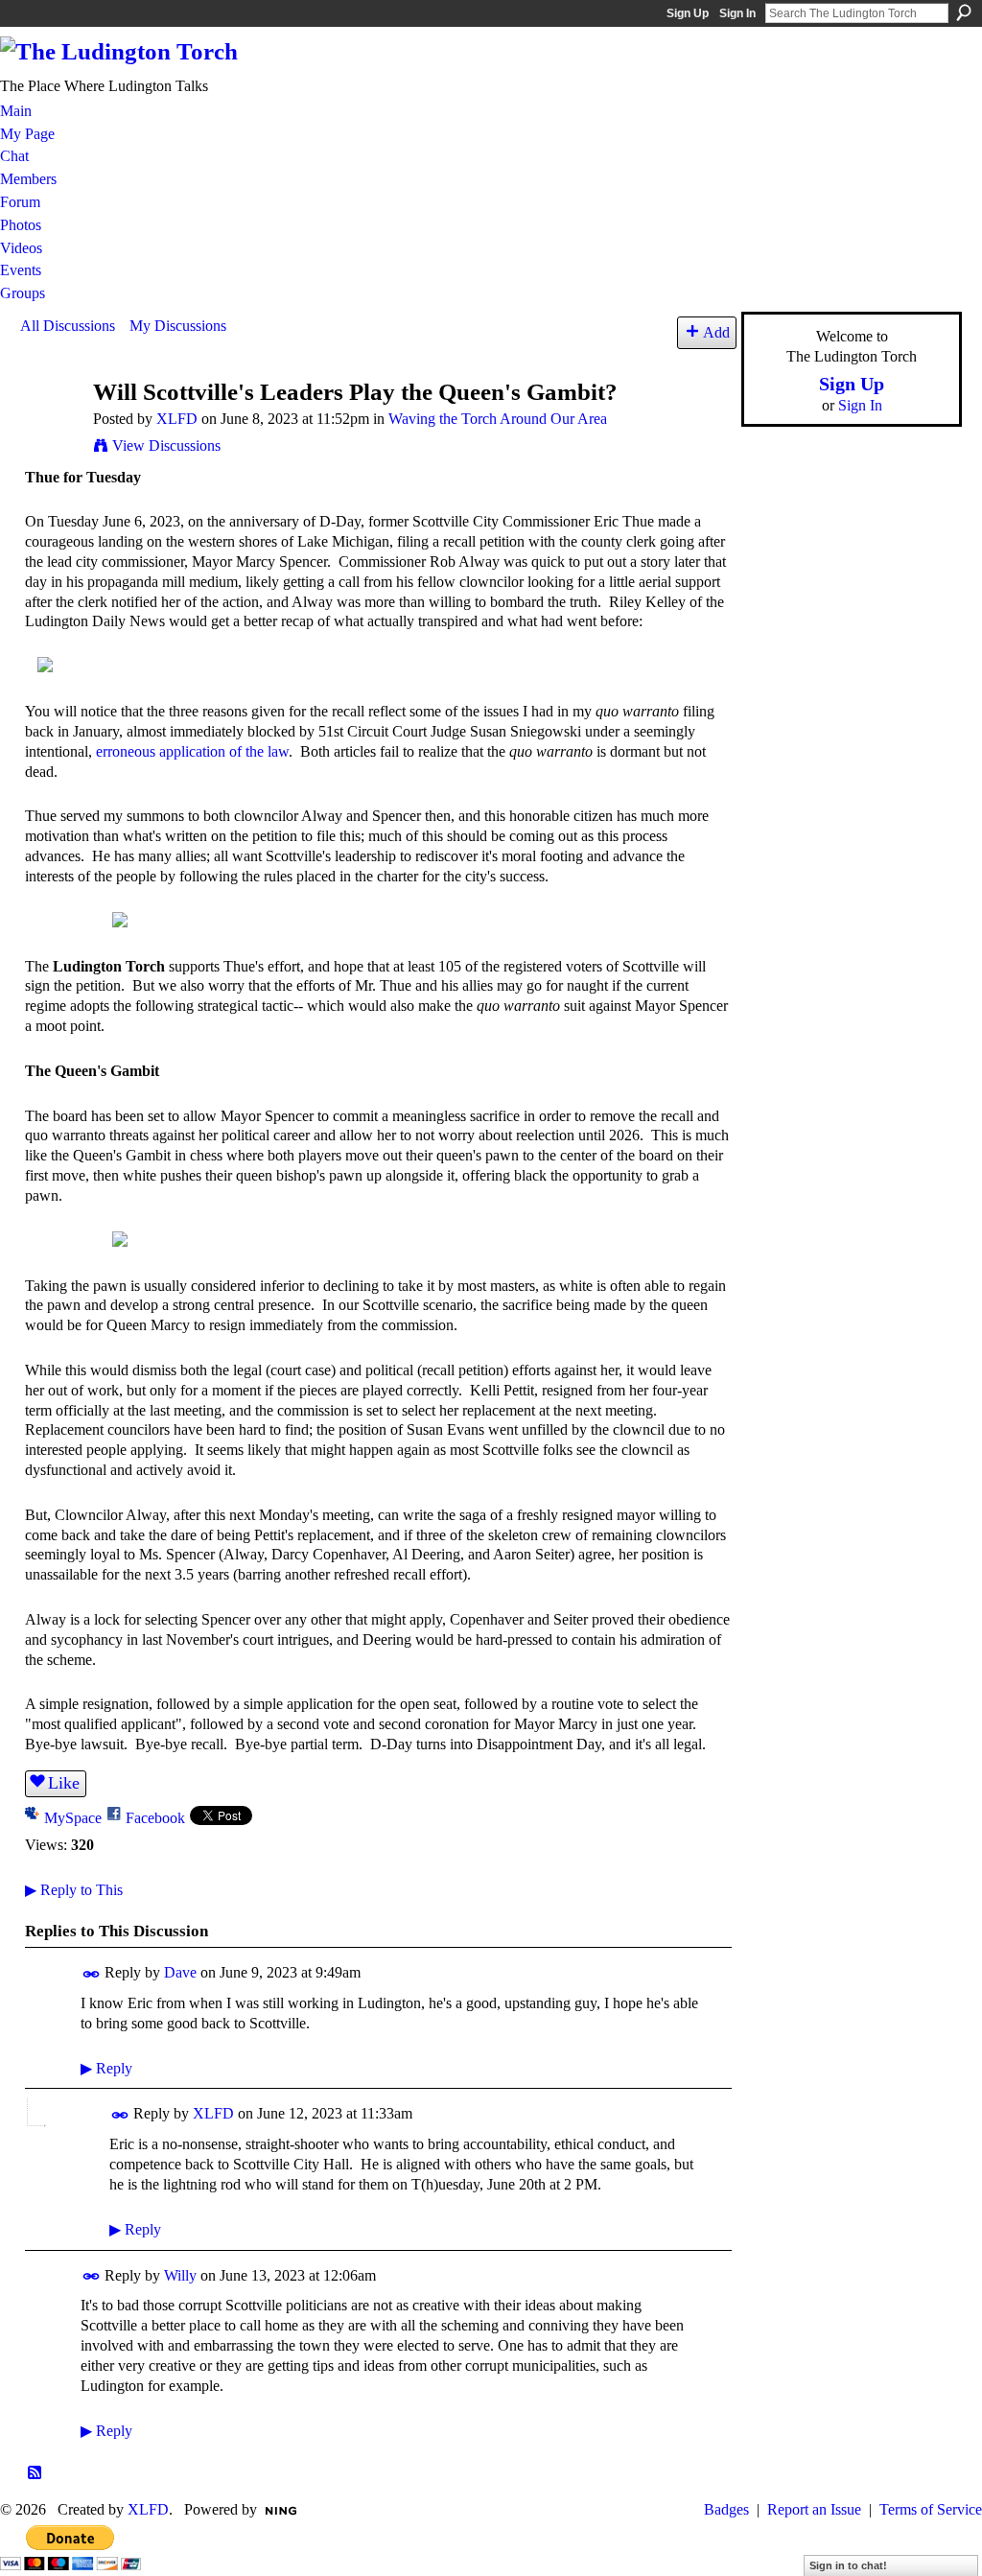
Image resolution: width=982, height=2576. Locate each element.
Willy (180, 2275)
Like (64, 1783)
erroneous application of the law (192, 751)
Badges (726, 2509)
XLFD (177, 419)
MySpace (73, 1818)
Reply (106, 2068)
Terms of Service (931, 2509)
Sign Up (688, 13)
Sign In (737, 13)
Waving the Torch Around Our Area (498, 419)
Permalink (92, 1974)
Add (716, 332)
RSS (35, 2473)
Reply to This (74, 1890)
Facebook (155, 1818)
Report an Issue (814, 2509)
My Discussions (178, 326)
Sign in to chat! (848, 2565)
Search (964, 12)
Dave (180, 1972)
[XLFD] (51, 428)
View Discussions (166, 445)
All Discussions (68, 326)
